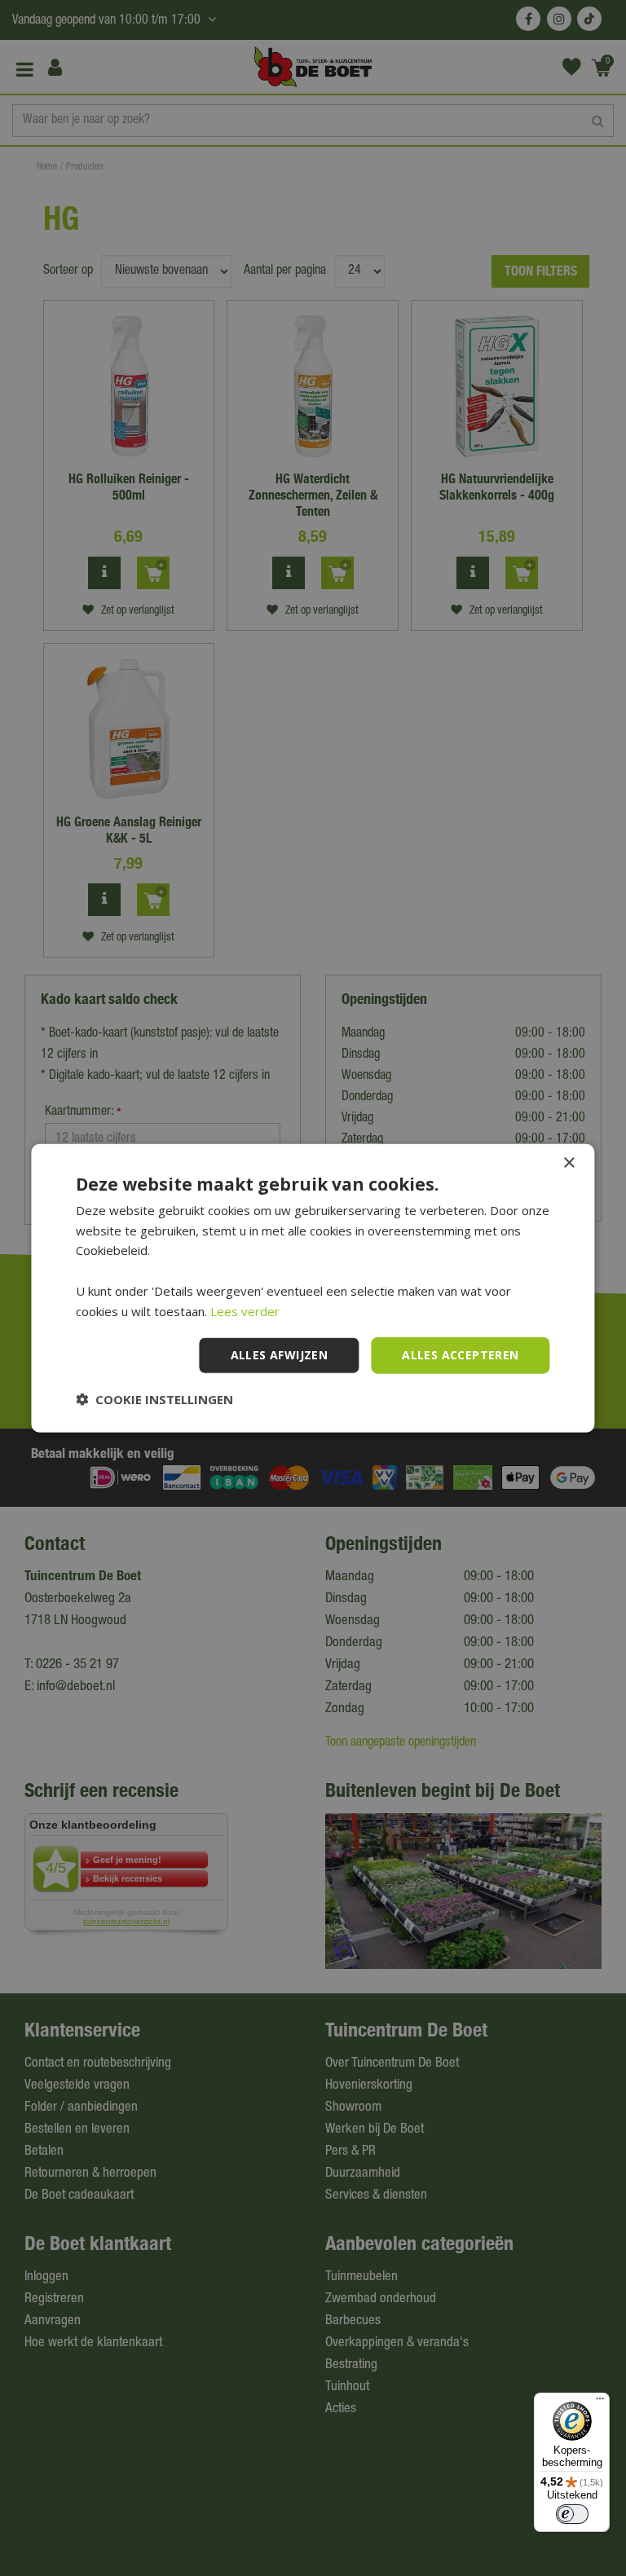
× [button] (569, 1163)
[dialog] (313, 1288)
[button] (154, 1399)
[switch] (572, 2514)
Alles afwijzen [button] (280, 1355)
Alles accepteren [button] (460, 1355)
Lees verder (245, 1310)
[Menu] (600, 2402)
